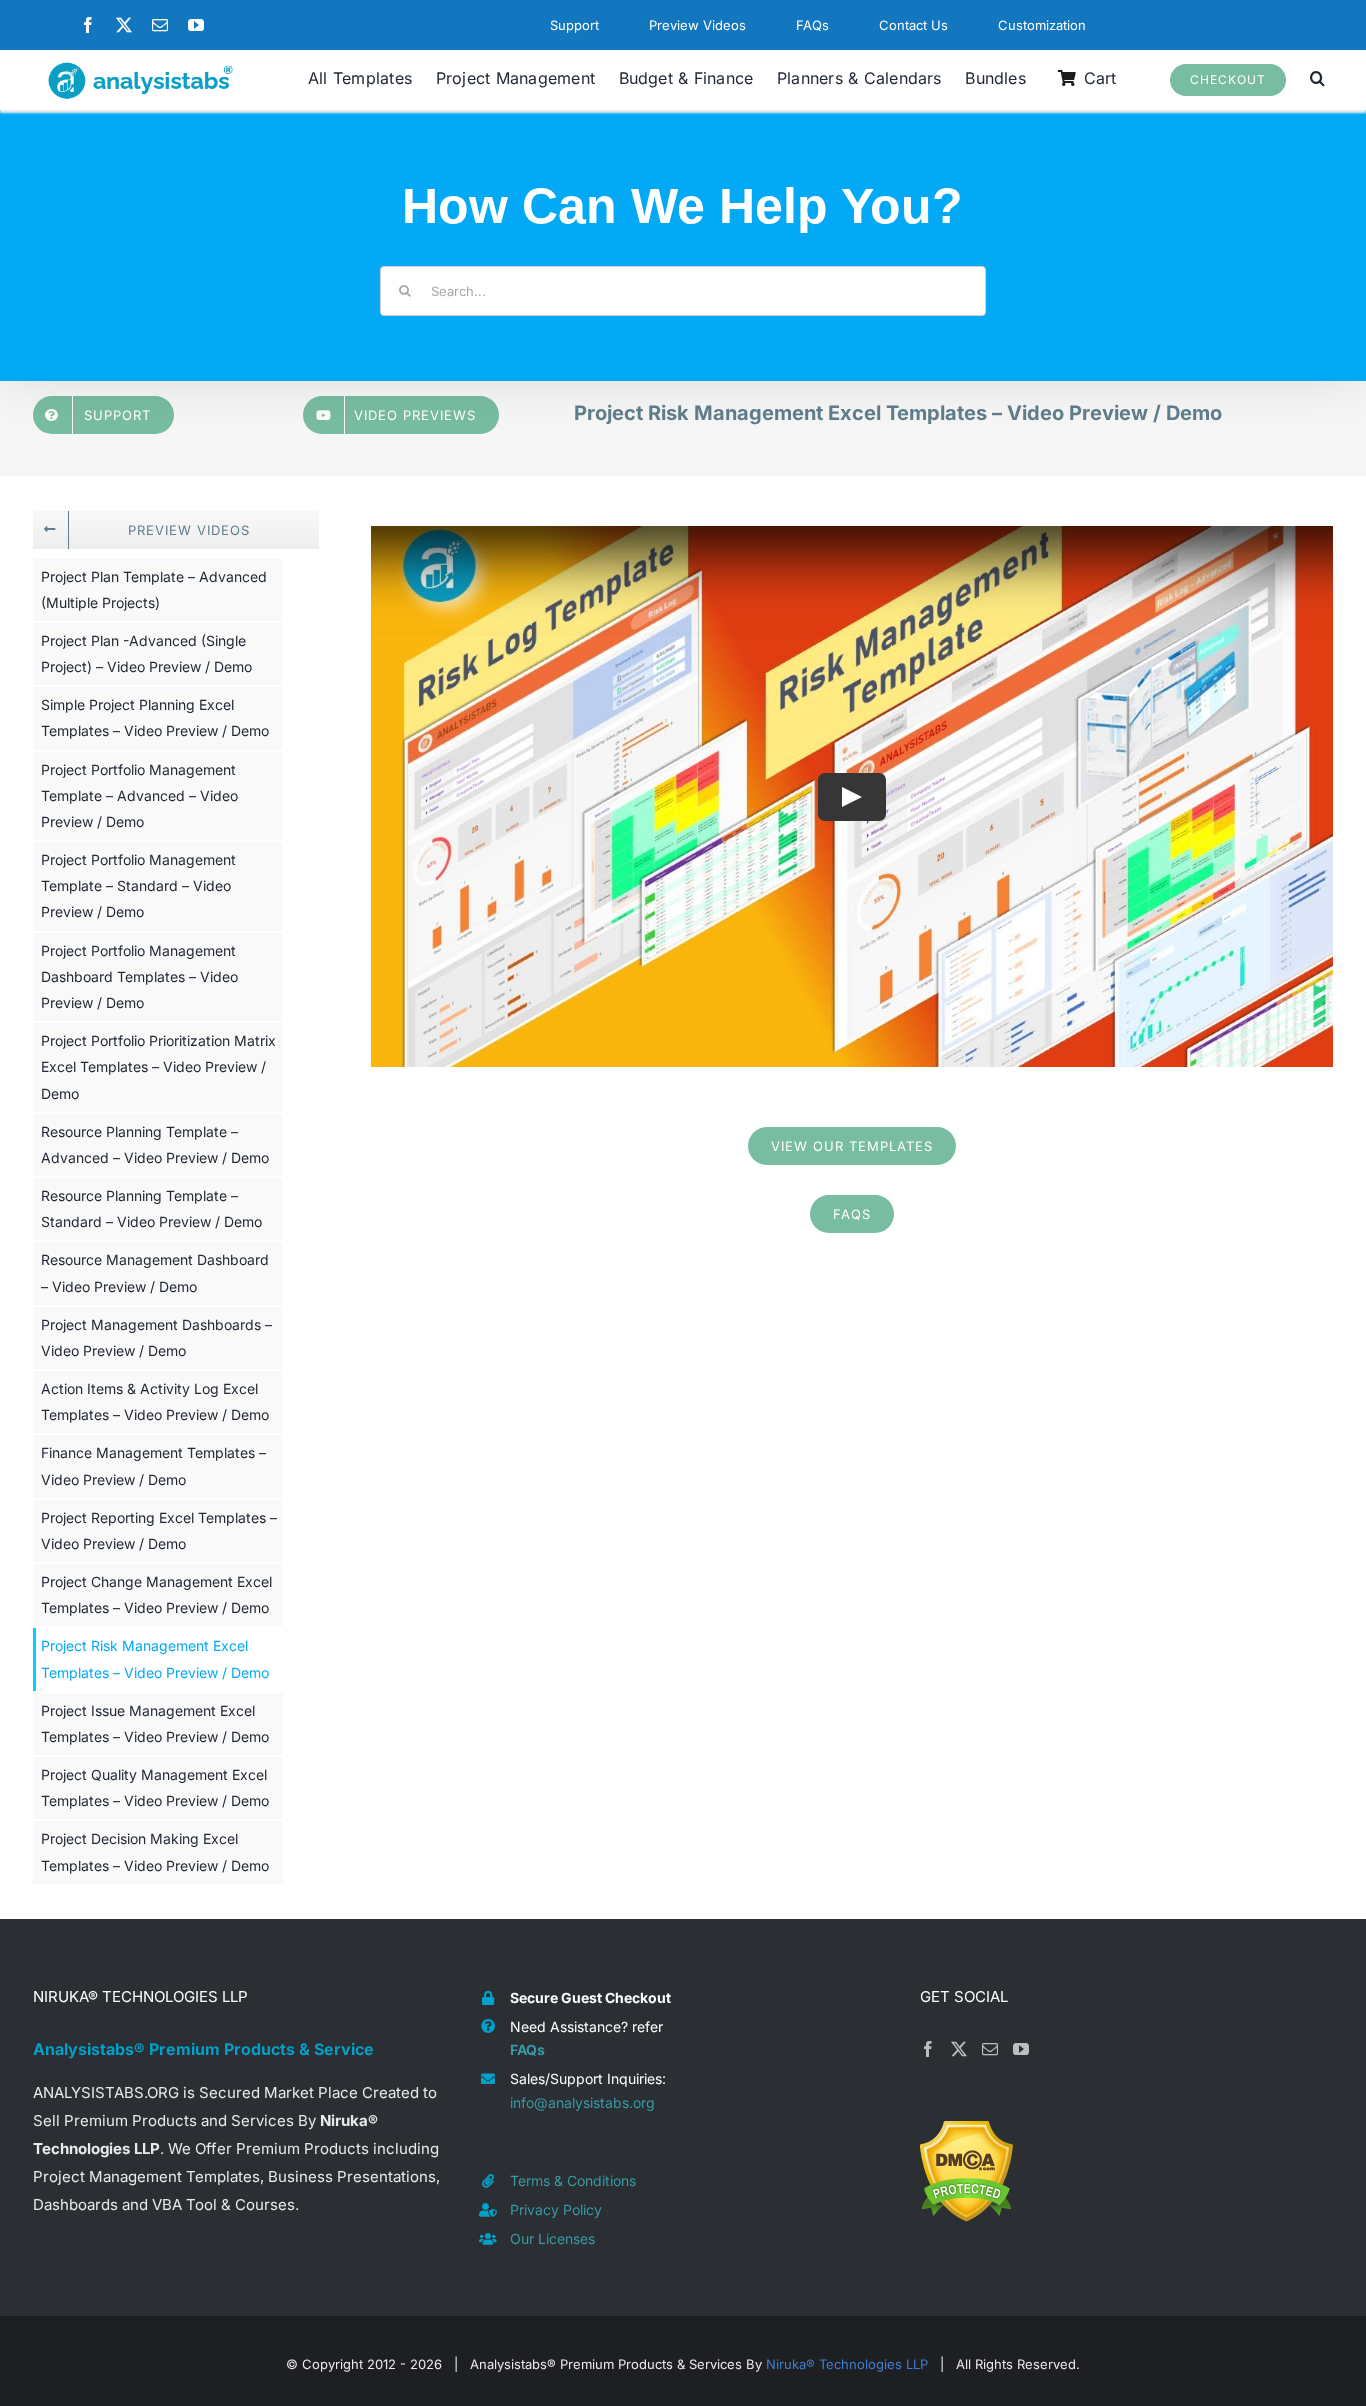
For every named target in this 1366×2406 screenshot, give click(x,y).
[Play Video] (852, 796)
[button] (1317, 80)
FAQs (527, 2049)
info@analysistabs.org (582, 2102)
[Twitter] (959, 2049)
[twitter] (124, 25)
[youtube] (196, 25)
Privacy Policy (556, 2209)
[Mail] (990, 2049)
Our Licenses (552, 2238)
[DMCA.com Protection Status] (966, 2134)
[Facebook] (928, 2049)
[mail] (160, 25)
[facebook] (88, 25)
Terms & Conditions (573, 2180)
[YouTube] (1021, 2049)
